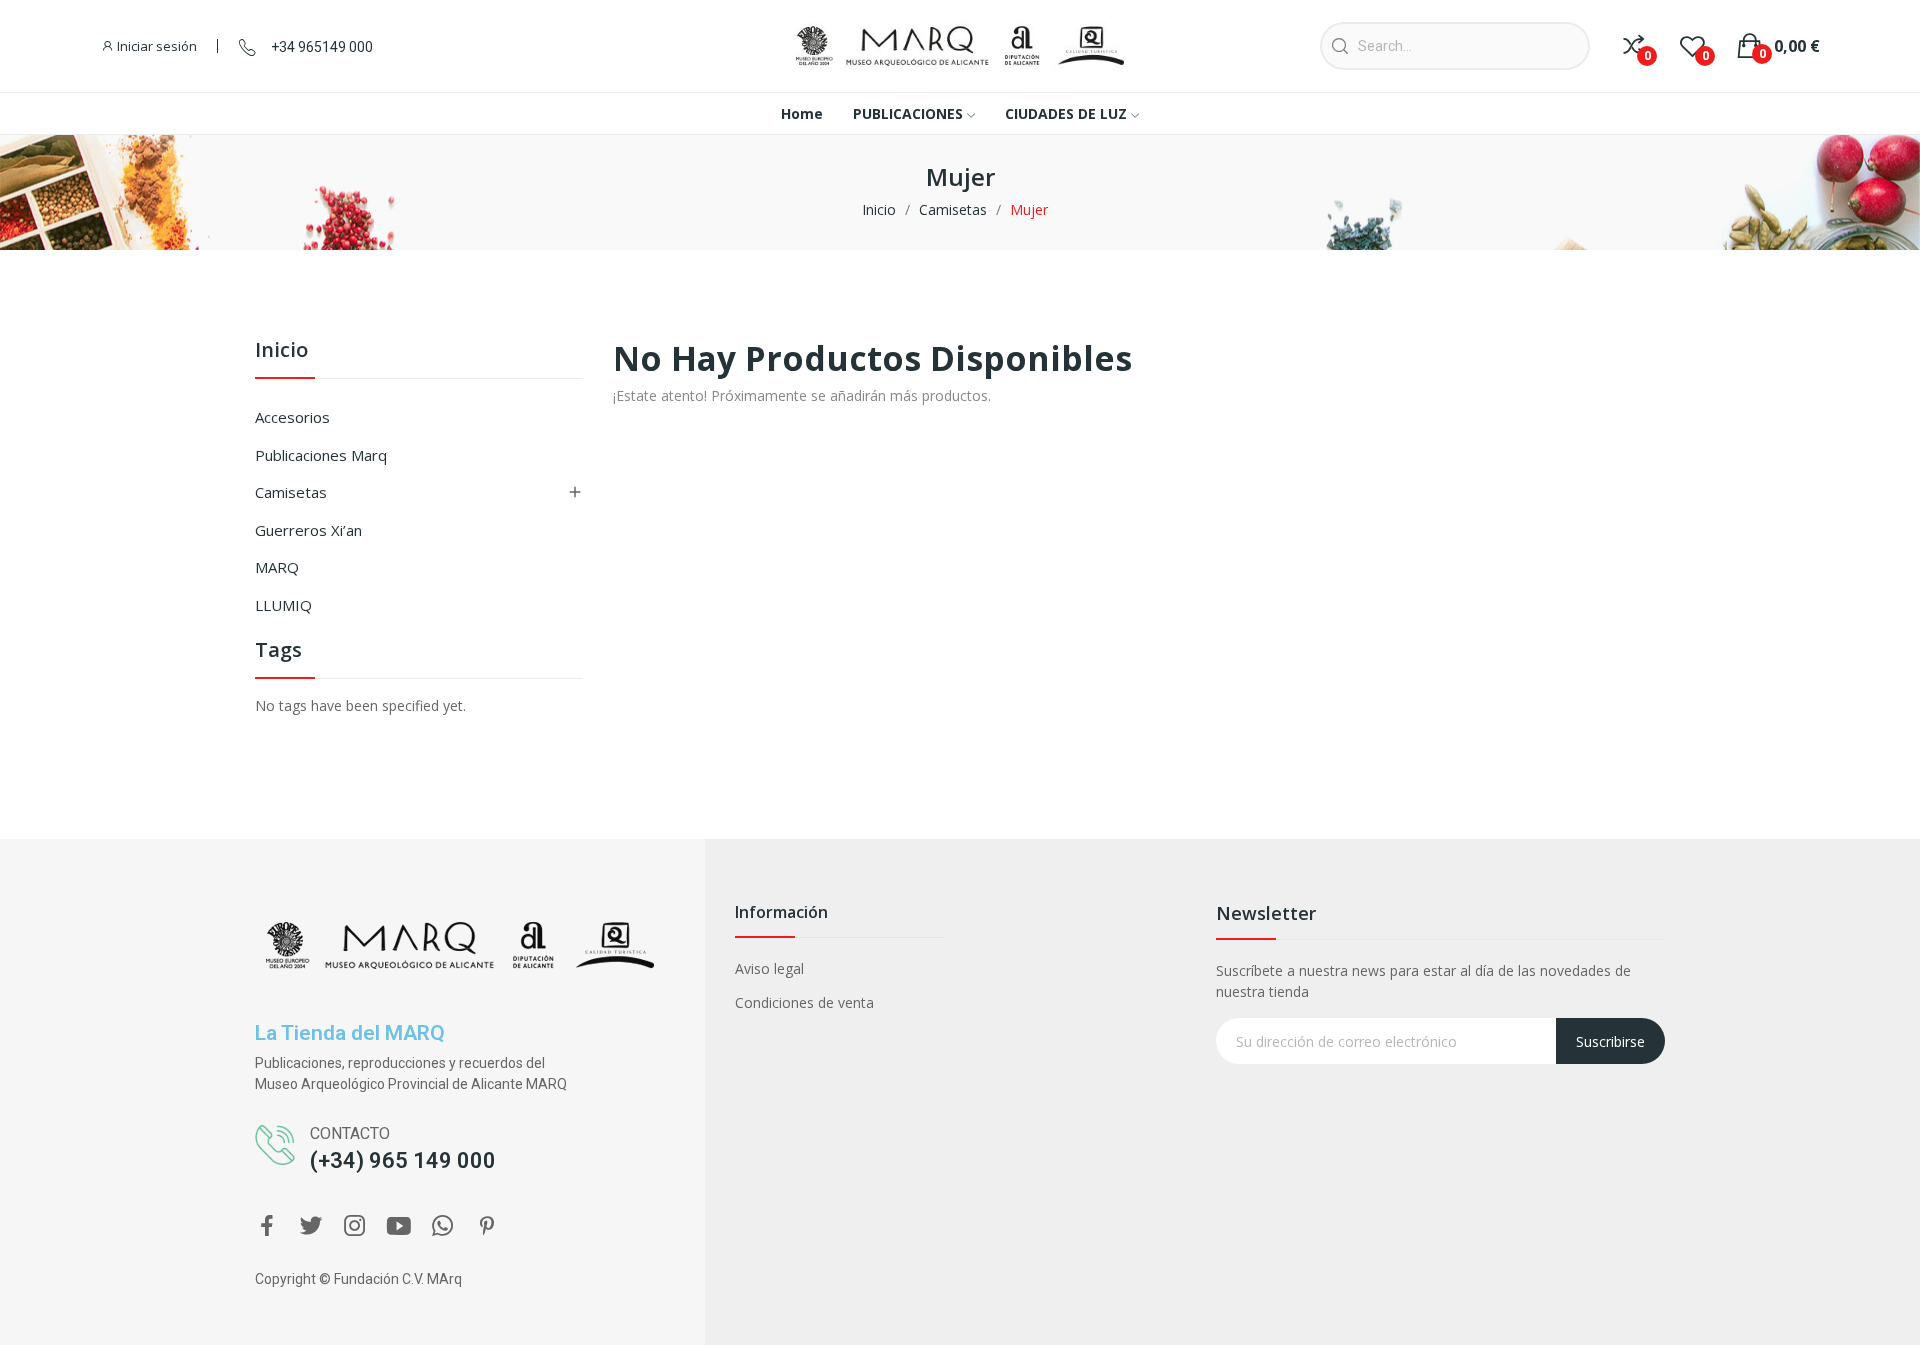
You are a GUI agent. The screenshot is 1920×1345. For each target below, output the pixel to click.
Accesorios (292, 417)
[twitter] (311, 1226)
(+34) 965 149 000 (403, 1160)
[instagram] (355, 1226)
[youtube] (399, 1226)
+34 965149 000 (322, 47)
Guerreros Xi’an (308, 530)
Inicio (281, 351)
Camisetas (291, 492)
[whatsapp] (443, 1226)
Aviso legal (769, 968)
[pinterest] (487, 1226)
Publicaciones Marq (321, 455)
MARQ (277, 567)
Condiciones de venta (804, 1002)
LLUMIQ (283, 605)
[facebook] (267, 1226)
